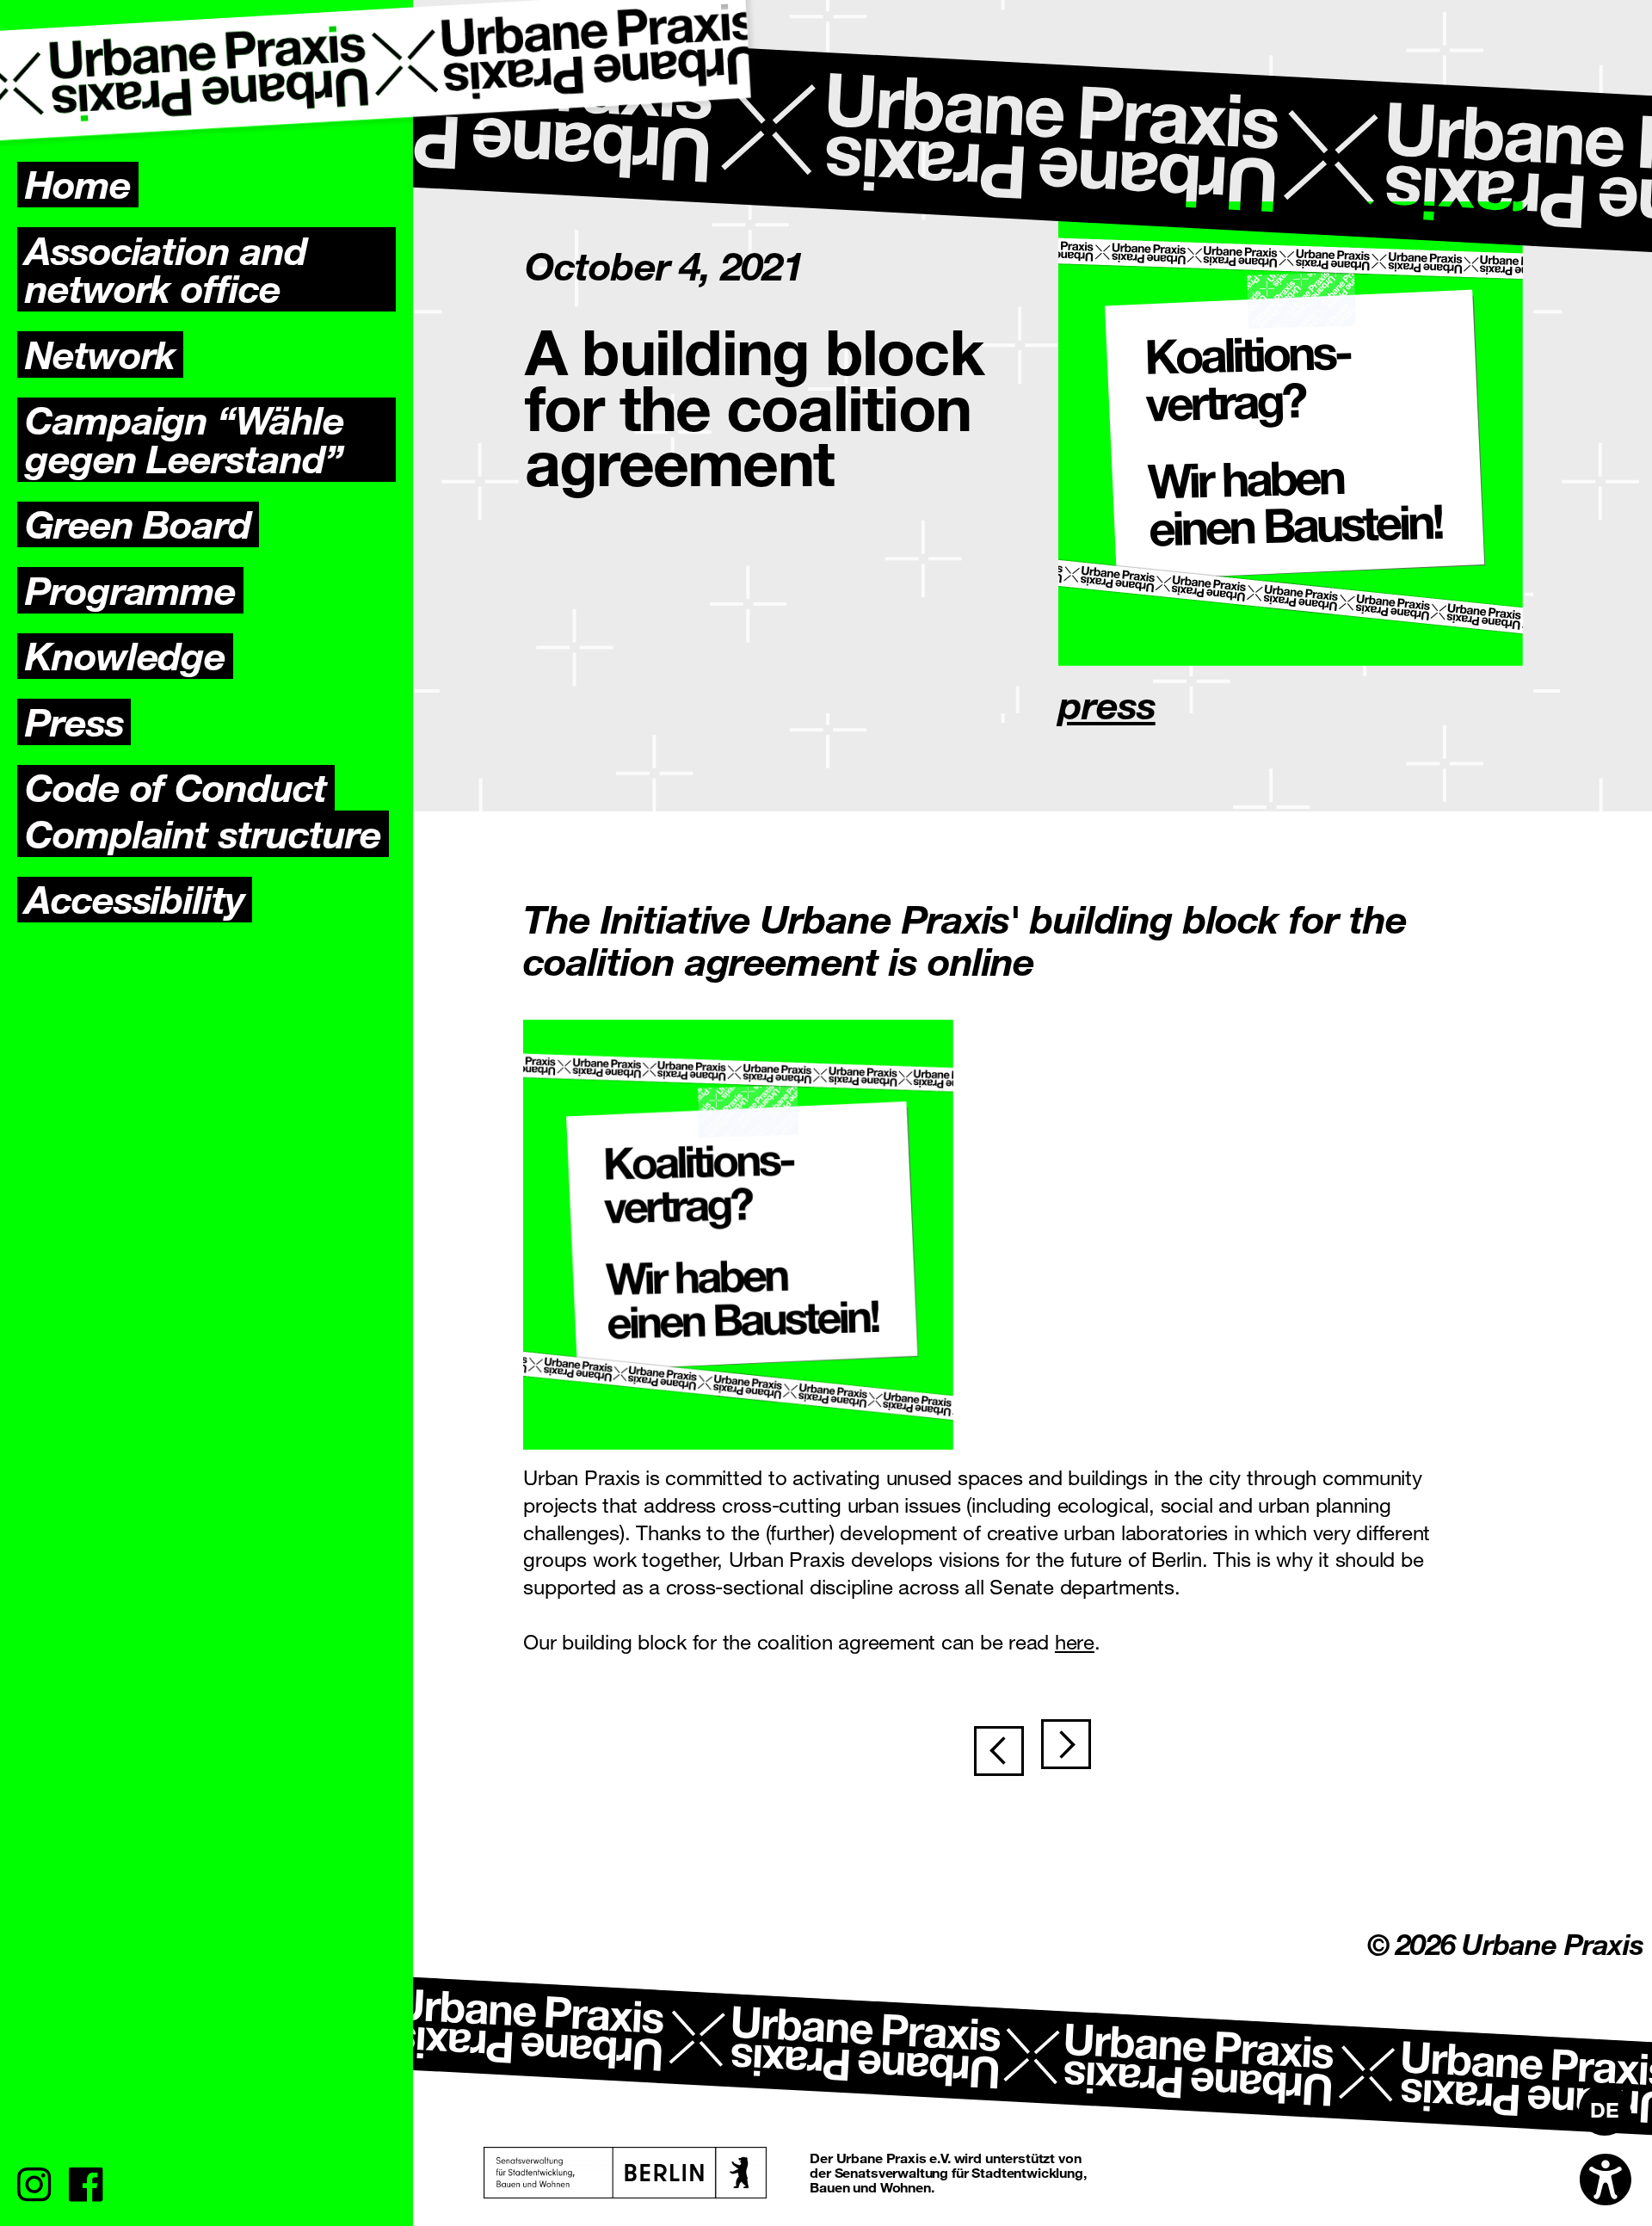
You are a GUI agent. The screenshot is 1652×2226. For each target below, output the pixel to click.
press (1107, 704)
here (1075, 1641)
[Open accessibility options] (1606, 2180)
